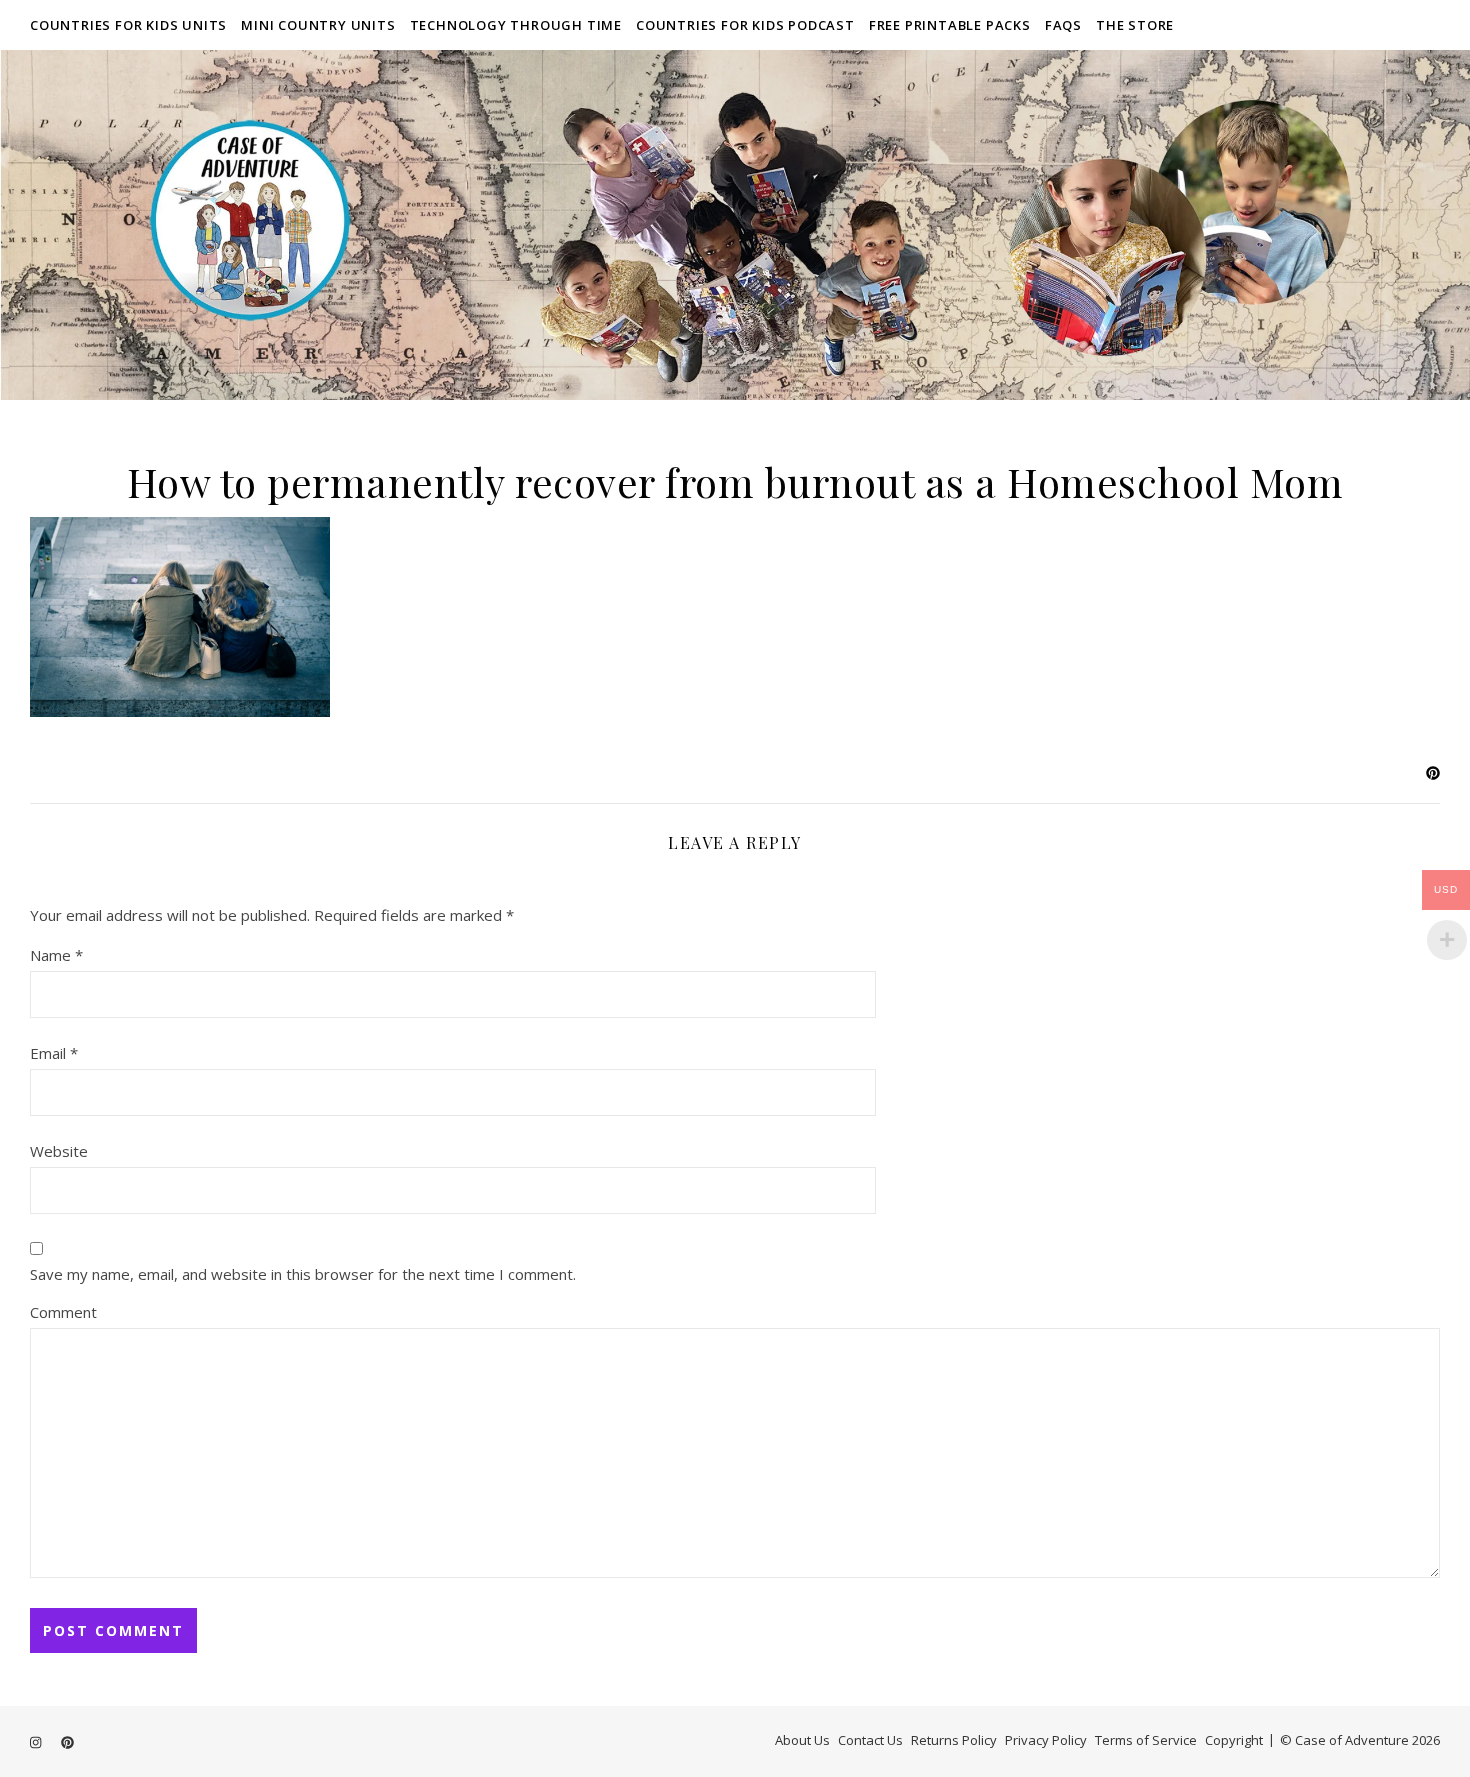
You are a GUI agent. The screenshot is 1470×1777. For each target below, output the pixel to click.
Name (56, 955)
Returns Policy (954, 1740)
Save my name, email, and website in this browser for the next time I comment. (303, 1274)
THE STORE (1135, 25)
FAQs (1063, 25)
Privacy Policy (1046, 1740)
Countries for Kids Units (128, 25)
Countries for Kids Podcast (745, 25)
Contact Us (870, 1740)
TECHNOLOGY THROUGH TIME (516, 25)
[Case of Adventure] (735, 225)
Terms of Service (1146, 1740)
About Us (802, 1740)
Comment (63, 1312)
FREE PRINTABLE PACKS (950, 25)
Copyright (1234, 1740)
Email (54, 1053)
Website (59, 1151)
